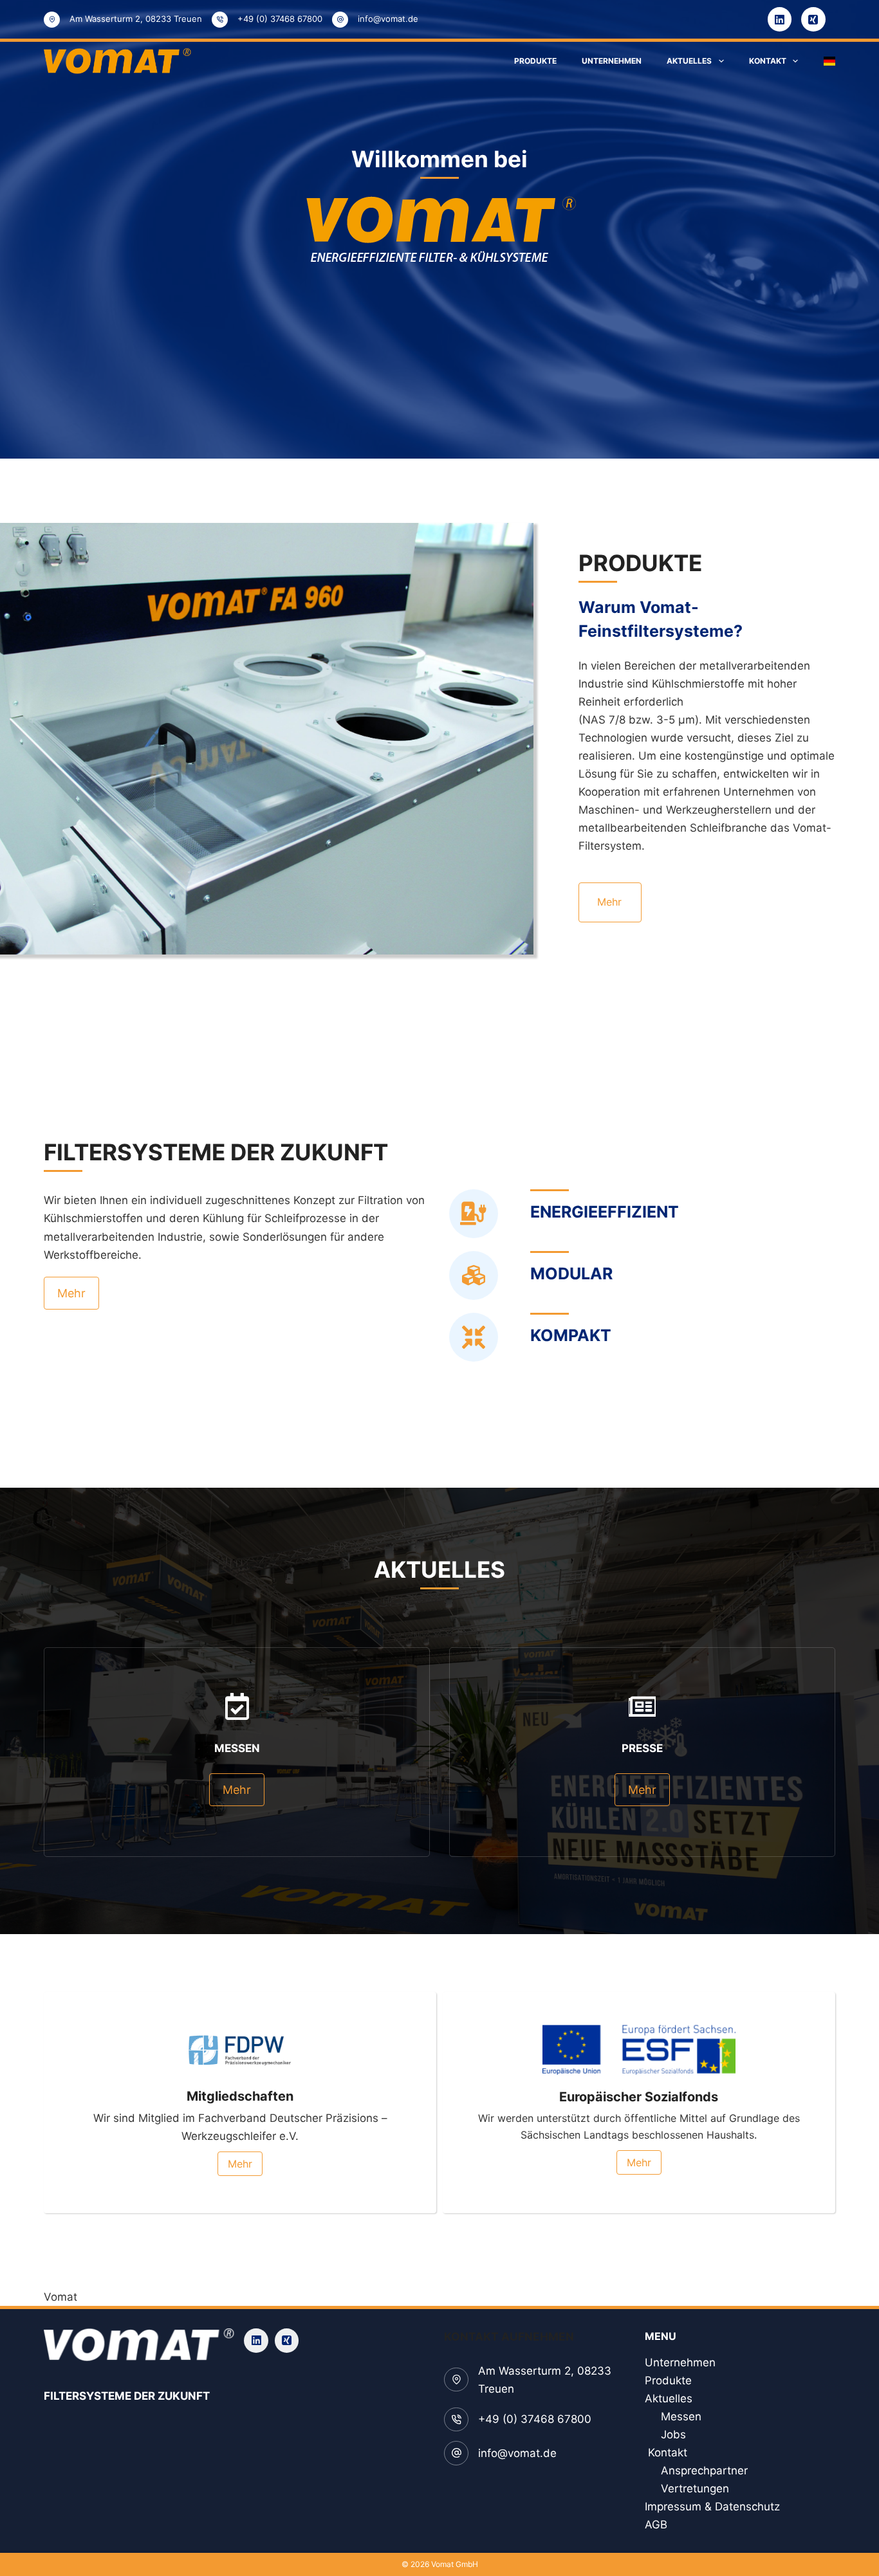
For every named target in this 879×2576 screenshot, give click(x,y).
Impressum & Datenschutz (712, 2507)
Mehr (609, 902)
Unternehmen (612, 61)
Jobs (673, 2434)
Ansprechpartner (704, 2471)
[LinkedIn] (780, 19)
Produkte (535, 61)
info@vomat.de (388, 19)
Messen (681, 2416)
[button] (829, 61)
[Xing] (813, 19)
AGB (658, 2525)
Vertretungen (695, 2489)
